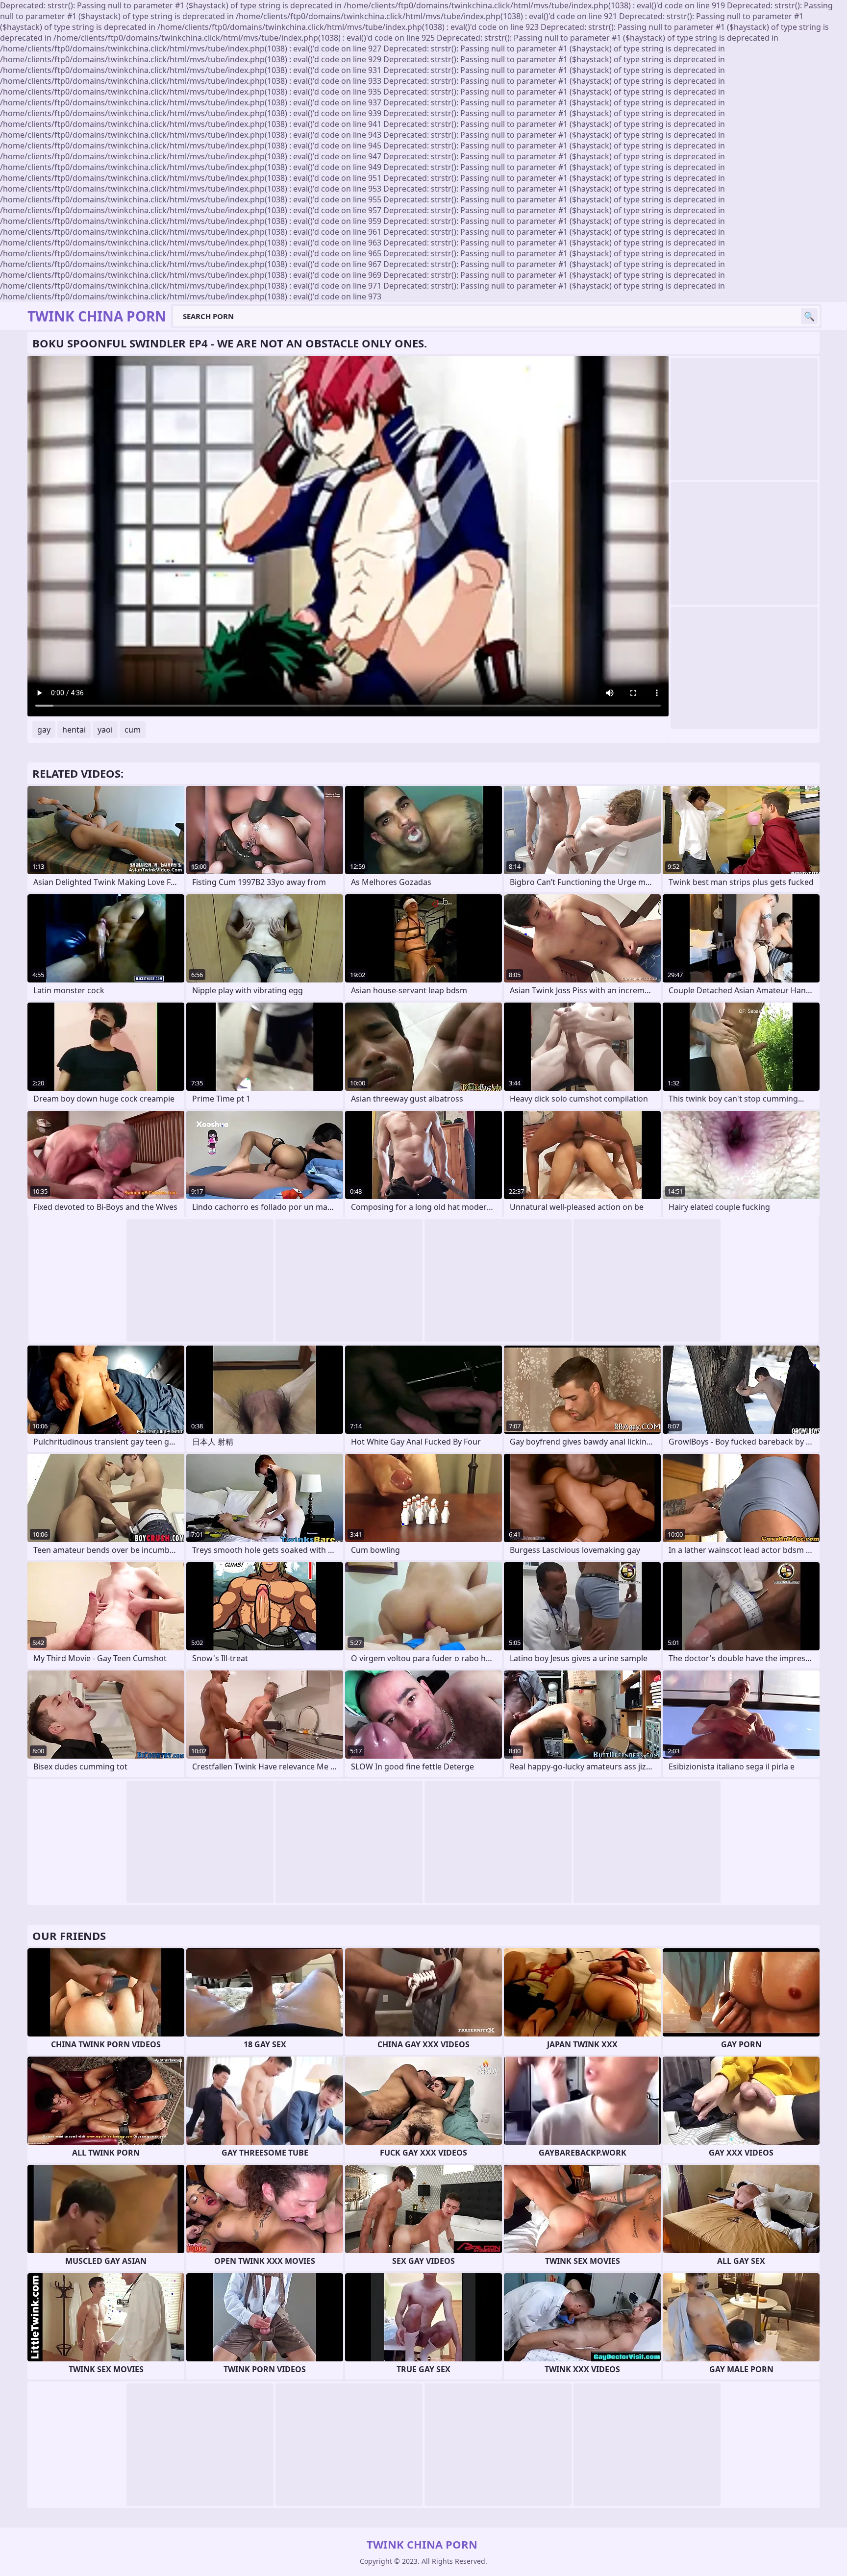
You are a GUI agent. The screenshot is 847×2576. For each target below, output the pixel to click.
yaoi (105, 730)
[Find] (809, 316)
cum (133, 730)
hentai (74, 730)
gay (44, 730)
